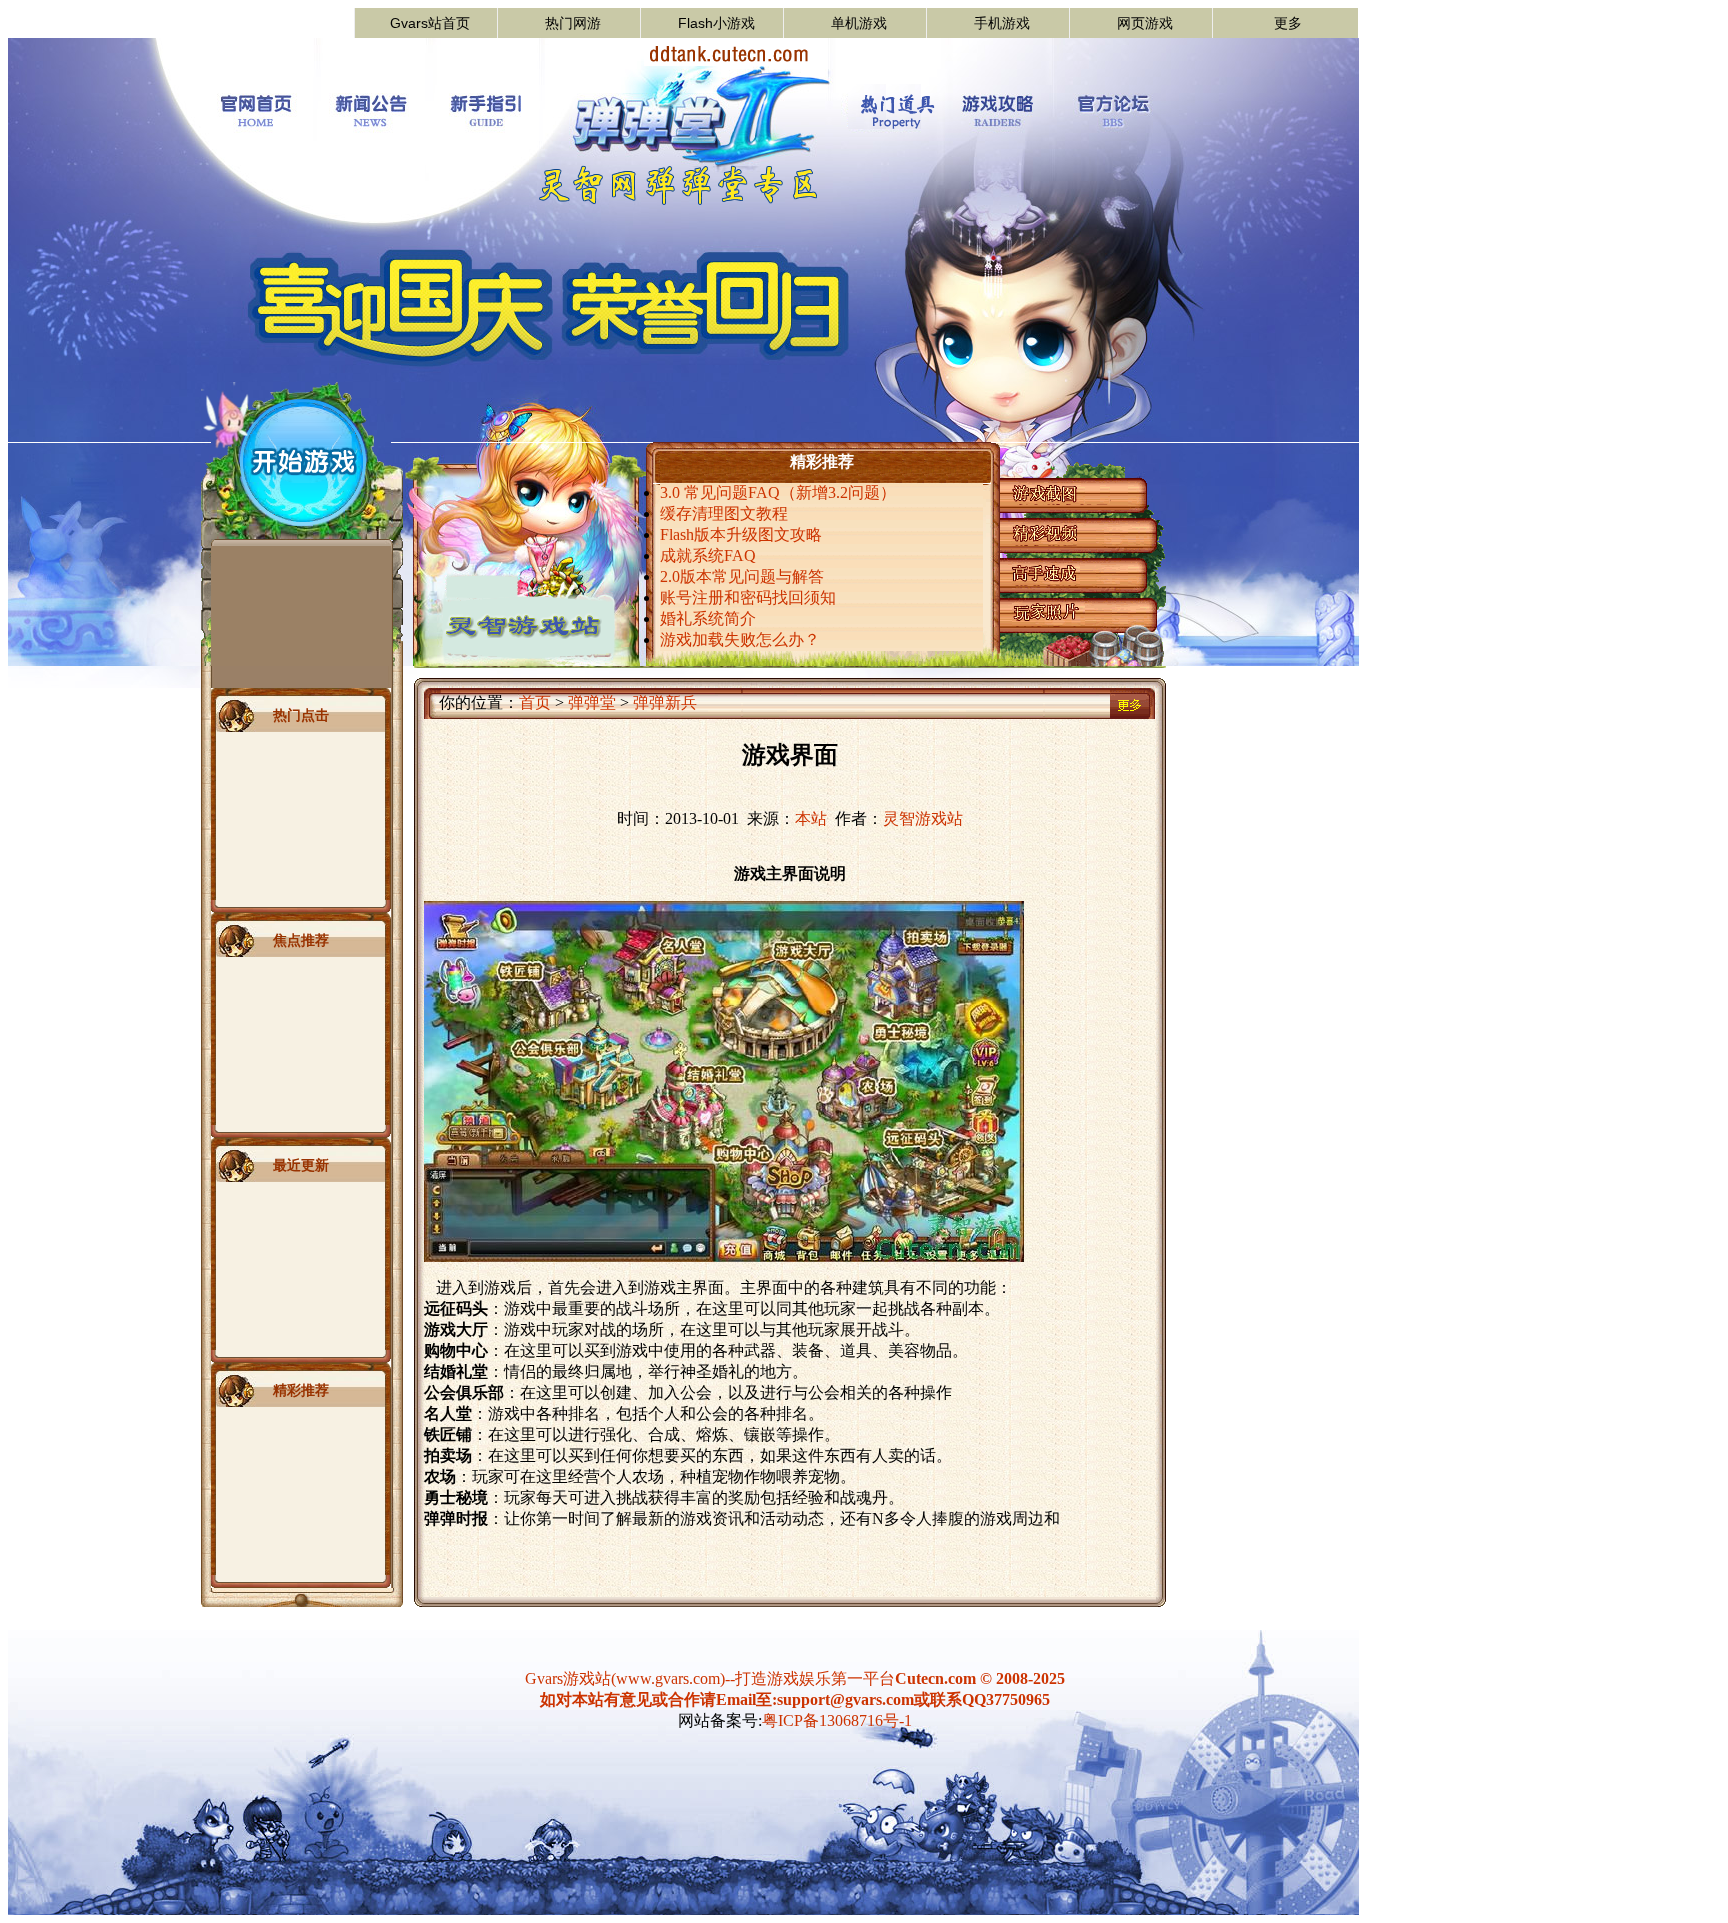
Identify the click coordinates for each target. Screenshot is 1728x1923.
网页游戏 (1145, 23)
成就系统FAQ (708, 555)
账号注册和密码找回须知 (748, 597)
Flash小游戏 (716, 23)
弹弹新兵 (665, 702)
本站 (811, 818)
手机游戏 (1002, 23)
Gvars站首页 (430, 23)
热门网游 (573, 23)
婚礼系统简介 (708, 618)
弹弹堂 (592, 702)
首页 (535, 702)
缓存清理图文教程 (724, 513)
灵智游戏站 (923, 818)
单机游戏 (859, 23)
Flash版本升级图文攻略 (741, 534)
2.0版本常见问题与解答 (742, 576)
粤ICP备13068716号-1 (837, 1720)
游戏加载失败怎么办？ (740, 639)
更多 (1288, 23)
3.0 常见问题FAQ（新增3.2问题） (778, 492)
